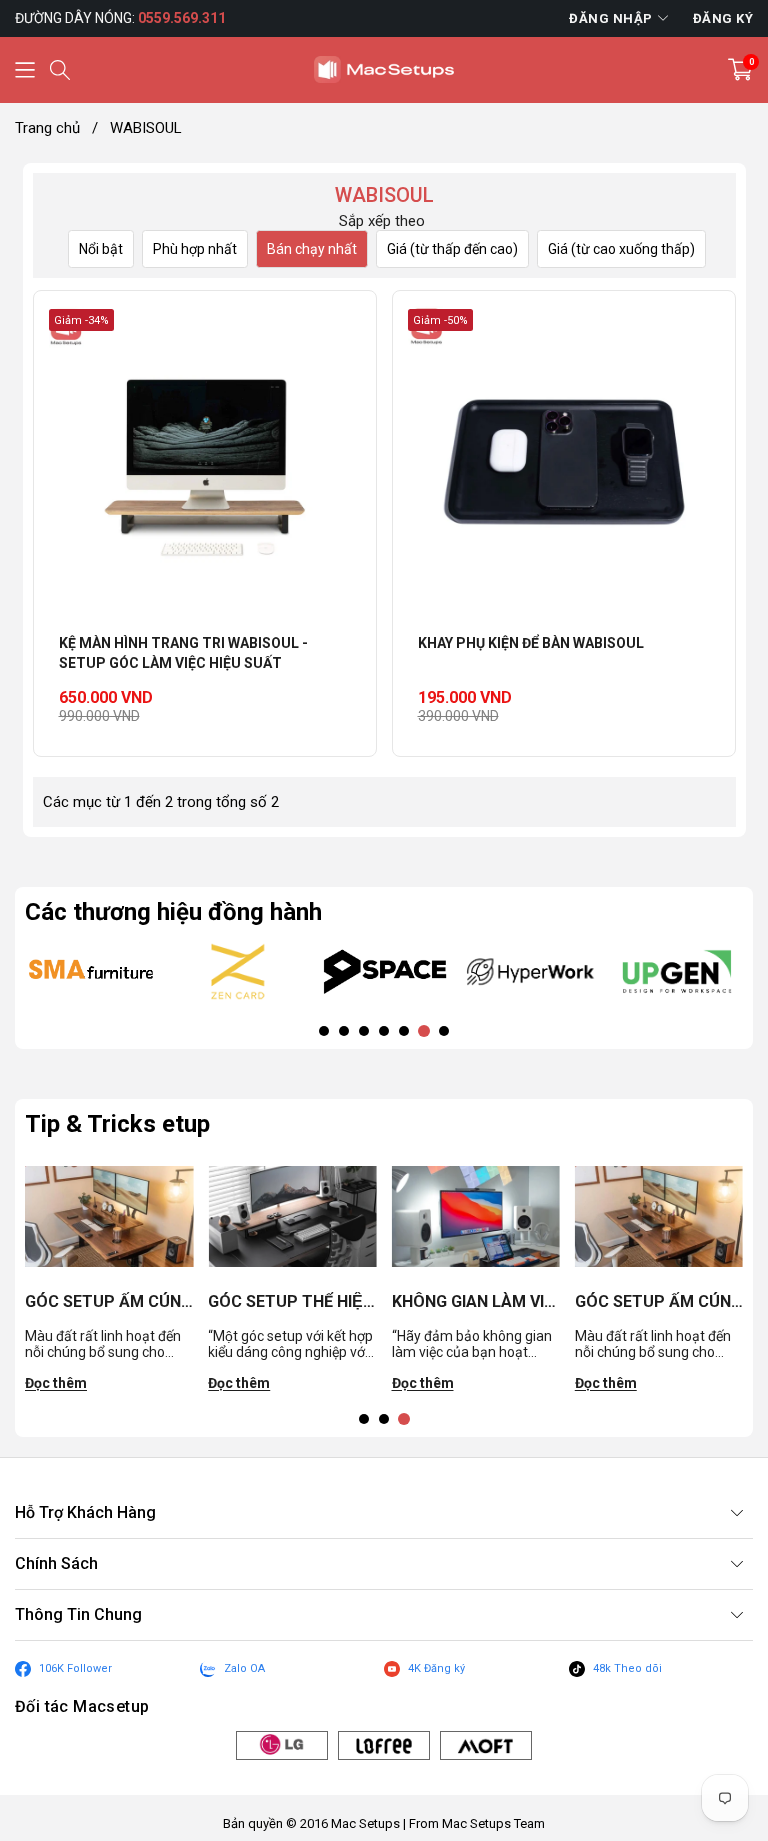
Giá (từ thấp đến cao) (452, 249)
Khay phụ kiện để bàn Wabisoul (531, 643)
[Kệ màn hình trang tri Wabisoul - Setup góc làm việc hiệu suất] (205, 462)
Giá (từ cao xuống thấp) (621, 249)
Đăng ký (723, 18)
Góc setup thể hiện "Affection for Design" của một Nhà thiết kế (292, 1301)
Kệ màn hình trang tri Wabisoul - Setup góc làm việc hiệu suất (183, 653)
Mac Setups (365, 1823)
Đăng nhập (611, 18)
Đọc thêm (56, 1383)
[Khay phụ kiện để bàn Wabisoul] (564, 462)
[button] (25, 70)
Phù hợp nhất (195, 249)
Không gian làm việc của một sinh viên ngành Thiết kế (476, 1301)
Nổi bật (101, 249)
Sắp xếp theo (382, 221)
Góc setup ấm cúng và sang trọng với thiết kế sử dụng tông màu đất (109, 1301)
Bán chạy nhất (312, 249)
